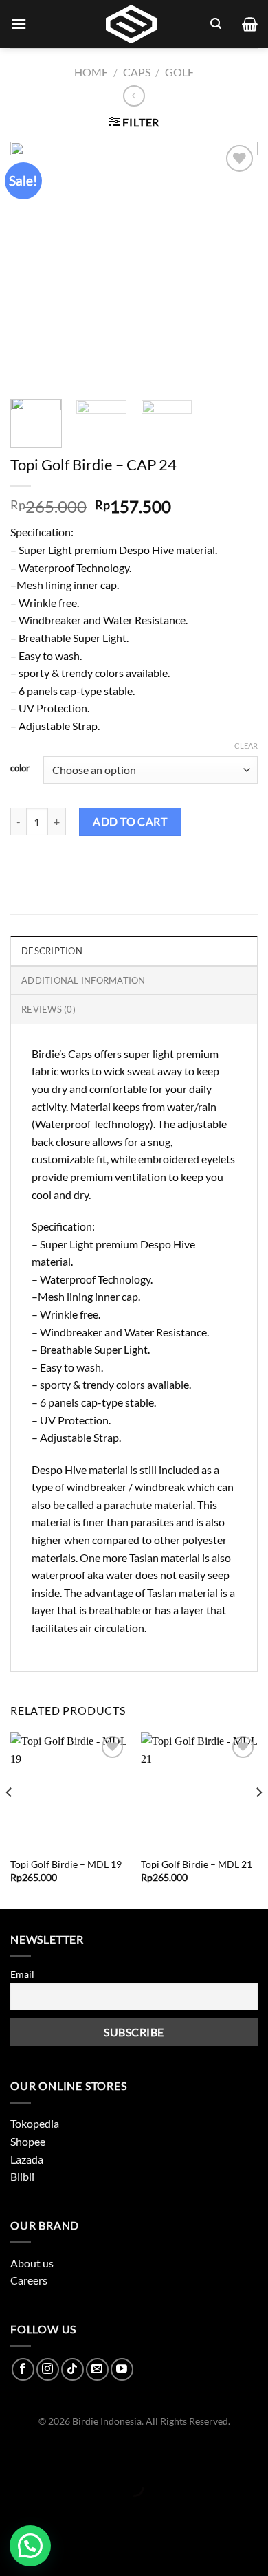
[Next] (258, 1819)
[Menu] (19, 24)
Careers (29, 2280)
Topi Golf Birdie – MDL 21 (197, 1864)
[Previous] (10, 1819)
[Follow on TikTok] (72, 2369)
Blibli (22, 2176)
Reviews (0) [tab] (48, 1009)
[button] (30, 2546)
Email (22, 1974)
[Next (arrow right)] (53, 2510)
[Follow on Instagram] (48, 2369)
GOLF (179, 72)
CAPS (137, 72)
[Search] (216, 24)
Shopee (28, 2141)
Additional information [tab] (83, 980)
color (20, 769)
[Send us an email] (97, 2369)
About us (32, 2263)
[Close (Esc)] (13, 2453)
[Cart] (250, 24)
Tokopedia (35, 2123)
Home (91, 72)
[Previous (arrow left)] (13, 2510)
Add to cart (130, 821)
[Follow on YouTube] (122, 2369)
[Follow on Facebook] (23, 2369)
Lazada (27, 2159)
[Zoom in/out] (53, 2453)
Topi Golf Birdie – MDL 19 (66, 1864)
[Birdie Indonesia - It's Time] (131, 24)
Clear (246, 746)
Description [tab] (52, 951)
